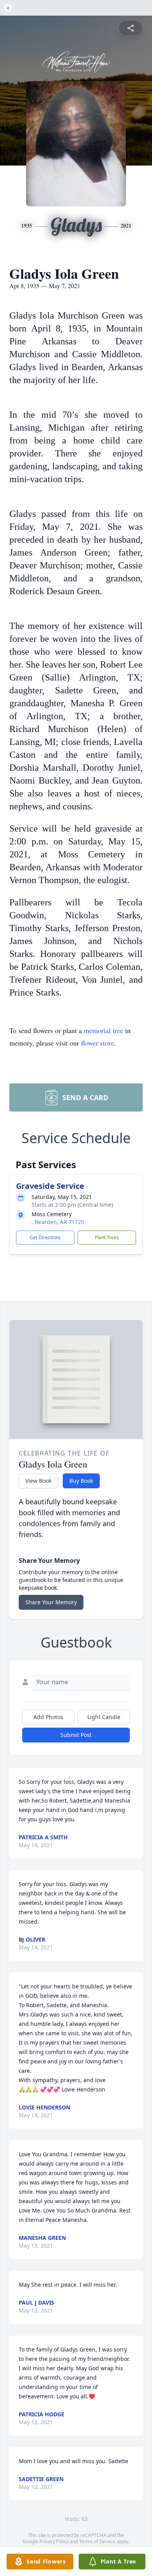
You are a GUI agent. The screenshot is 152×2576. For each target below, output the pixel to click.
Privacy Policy (54, 2541)
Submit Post (76, 1735)
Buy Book (81, 1481)
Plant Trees (107, 1237)
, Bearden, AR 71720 (58, 1222)
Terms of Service (97, 2541)
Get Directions (45, 1237)
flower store (97, 1043)
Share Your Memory (51, 1602)
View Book (38, 1481)
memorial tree (103, 1030)
